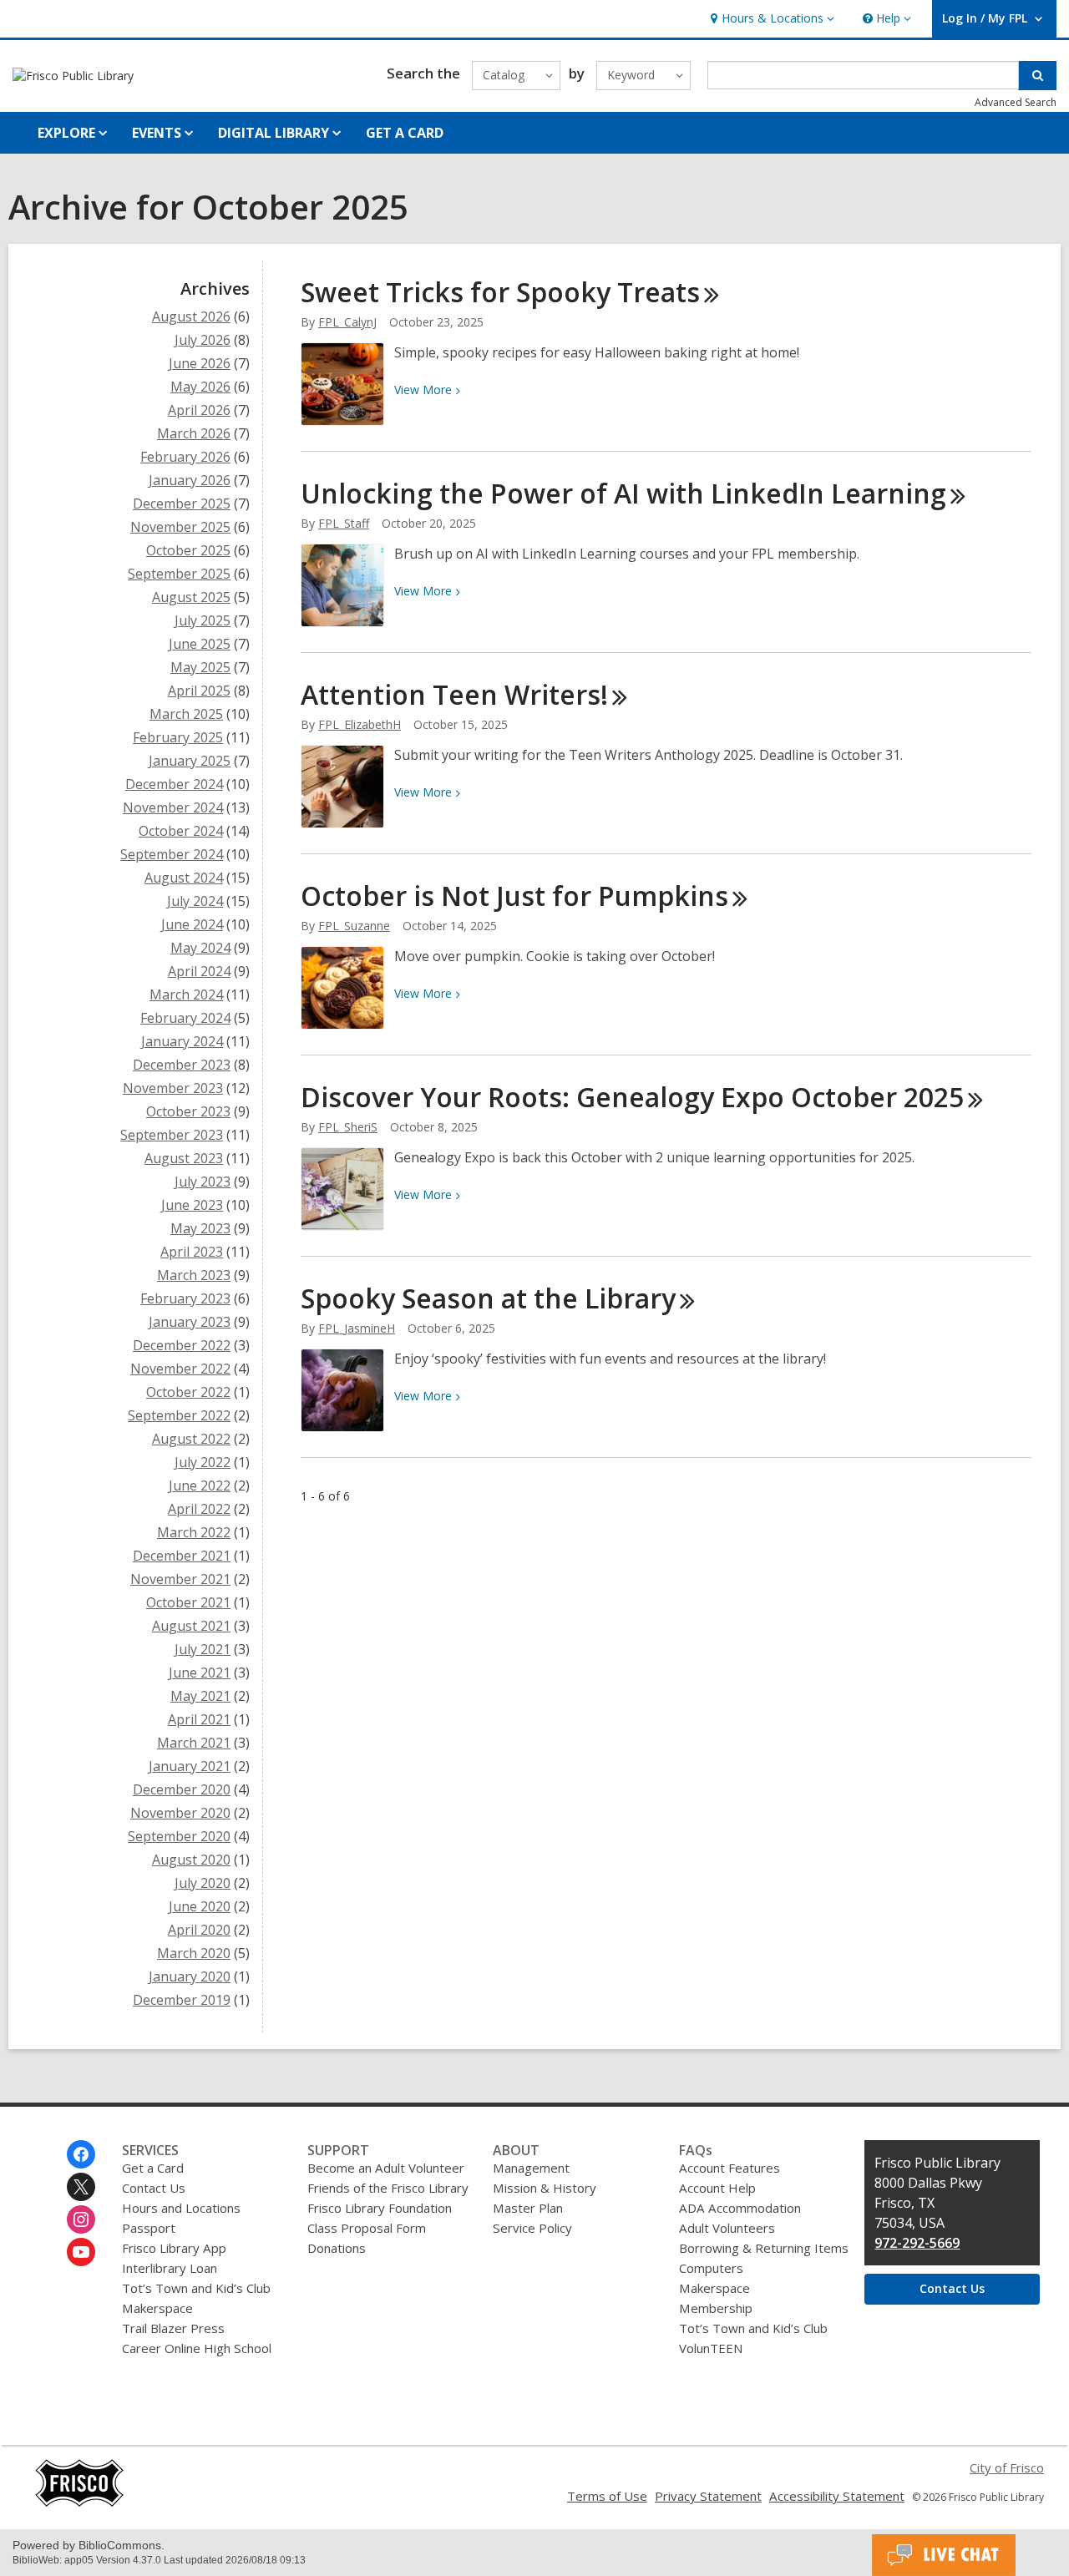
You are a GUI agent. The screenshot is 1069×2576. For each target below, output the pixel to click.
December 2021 (182, 1556)
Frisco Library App (174, 2248)
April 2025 (199, 691)
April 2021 (199, 1719)
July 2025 (203, 620)
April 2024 (199, 971)
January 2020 (190, 1976)
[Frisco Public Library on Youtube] (81, 2252)
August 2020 (191, 1860)
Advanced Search (1016, 102)
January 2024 (182, 1041)
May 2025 (200, 667)
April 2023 (192, 1252)
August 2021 (191, 1626)
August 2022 (191, 1439)
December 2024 (174, 784)
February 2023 (185, 1298)
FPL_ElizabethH (360, 724)
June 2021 (200, 1673)
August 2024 (184, 878)
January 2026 (190, 480)
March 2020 (194, 1953)
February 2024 (185, 1018)
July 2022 (203, 1462)
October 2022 (188, 1392)
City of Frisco (1007, 2467)
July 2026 (203, 340)
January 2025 (190, 761)
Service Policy (532, 2228)
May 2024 (200, 948)
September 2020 (179, 1836)
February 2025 (178, 737)
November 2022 (180, 1369)
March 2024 (186, 994)
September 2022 (179, 1415)
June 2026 (200, 363)
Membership (716, 2308)
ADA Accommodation (740, 2208)
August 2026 (191, 316)
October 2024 (181, 831)
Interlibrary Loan (170, 2268)
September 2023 (172, 1135)
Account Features (730, 2168)
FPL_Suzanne (354, 926)
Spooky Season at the (488, 1298)
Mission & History (545, 2188)
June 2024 (192, 924)
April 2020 (199, 1930)
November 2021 (180, 1579)
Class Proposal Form (367, 2228)
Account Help (717, 2188)
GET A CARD (405, 133)
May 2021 (200, 1696)
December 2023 (182, 1065)
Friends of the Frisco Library (388, 2188)
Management (531, 2168)
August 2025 (191, 597)
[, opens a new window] (79, 2503)
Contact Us (154, 2188)
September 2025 (179, 574)
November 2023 (173, 1088)
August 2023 (184, 1158)
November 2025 (180, 527)
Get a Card (153, 2168)
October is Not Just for (514, 896)
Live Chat (944, 2555)
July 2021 (203, 1649)
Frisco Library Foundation (380, 2208)
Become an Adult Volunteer (386, 2168)
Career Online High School (197, 2348)
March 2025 (186, 714)
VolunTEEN (711, 2348)
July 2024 (195, 901)
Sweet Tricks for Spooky (500, 292)
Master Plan (528, 2208)
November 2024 (173, 807)
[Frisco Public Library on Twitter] (81, 2187)
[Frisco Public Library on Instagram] (81, 2219)
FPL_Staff (344, 523)
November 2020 (180, 1813)
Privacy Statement (708, 2496)
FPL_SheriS (348, 1127)
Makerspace (157, 2308)
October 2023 (188, 1111)
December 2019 (182, 2000)
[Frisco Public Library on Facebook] (81, 2154)
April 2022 (199, 1509)
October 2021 (188, 1602)
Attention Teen (454, 694)
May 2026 (200, 387)
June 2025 (200, 644)
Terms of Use (607, 2496)
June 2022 (200, 1485)
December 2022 (182, 1345)
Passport (149, 2228)
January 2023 (190, 1322)
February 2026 (185, 457)
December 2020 (182, 1789)
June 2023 (192, 1205)
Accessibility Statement (837, 2496)
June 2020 (200, 1906)
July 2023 (203, 1182)
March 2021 (194, 1743)
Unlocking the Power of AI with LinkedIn (623, 493)
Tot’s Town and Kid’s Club (196, 2288)
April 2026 (199, 410)
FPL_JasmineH (357, 1328)
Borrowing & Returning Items (764, 2248)
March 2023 (194, 1275)
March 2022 (194, 1532)
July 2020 (203, 1883)
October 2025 (188, 550)
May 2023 (200, 1228)
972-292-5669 (917, 2243)
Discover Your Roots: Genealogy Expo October (632, 1097)
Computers (711, 2268)
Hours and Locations (181, 2208)
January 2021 (190, 1766)
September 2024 (172, 854)
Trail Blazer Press (173, 2328)
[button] (770, 19)
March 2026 (194, 433)
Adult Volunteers (727, 2228)
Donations (337, 2248)
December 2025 (182, 504)
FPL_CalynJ (347, 322)
